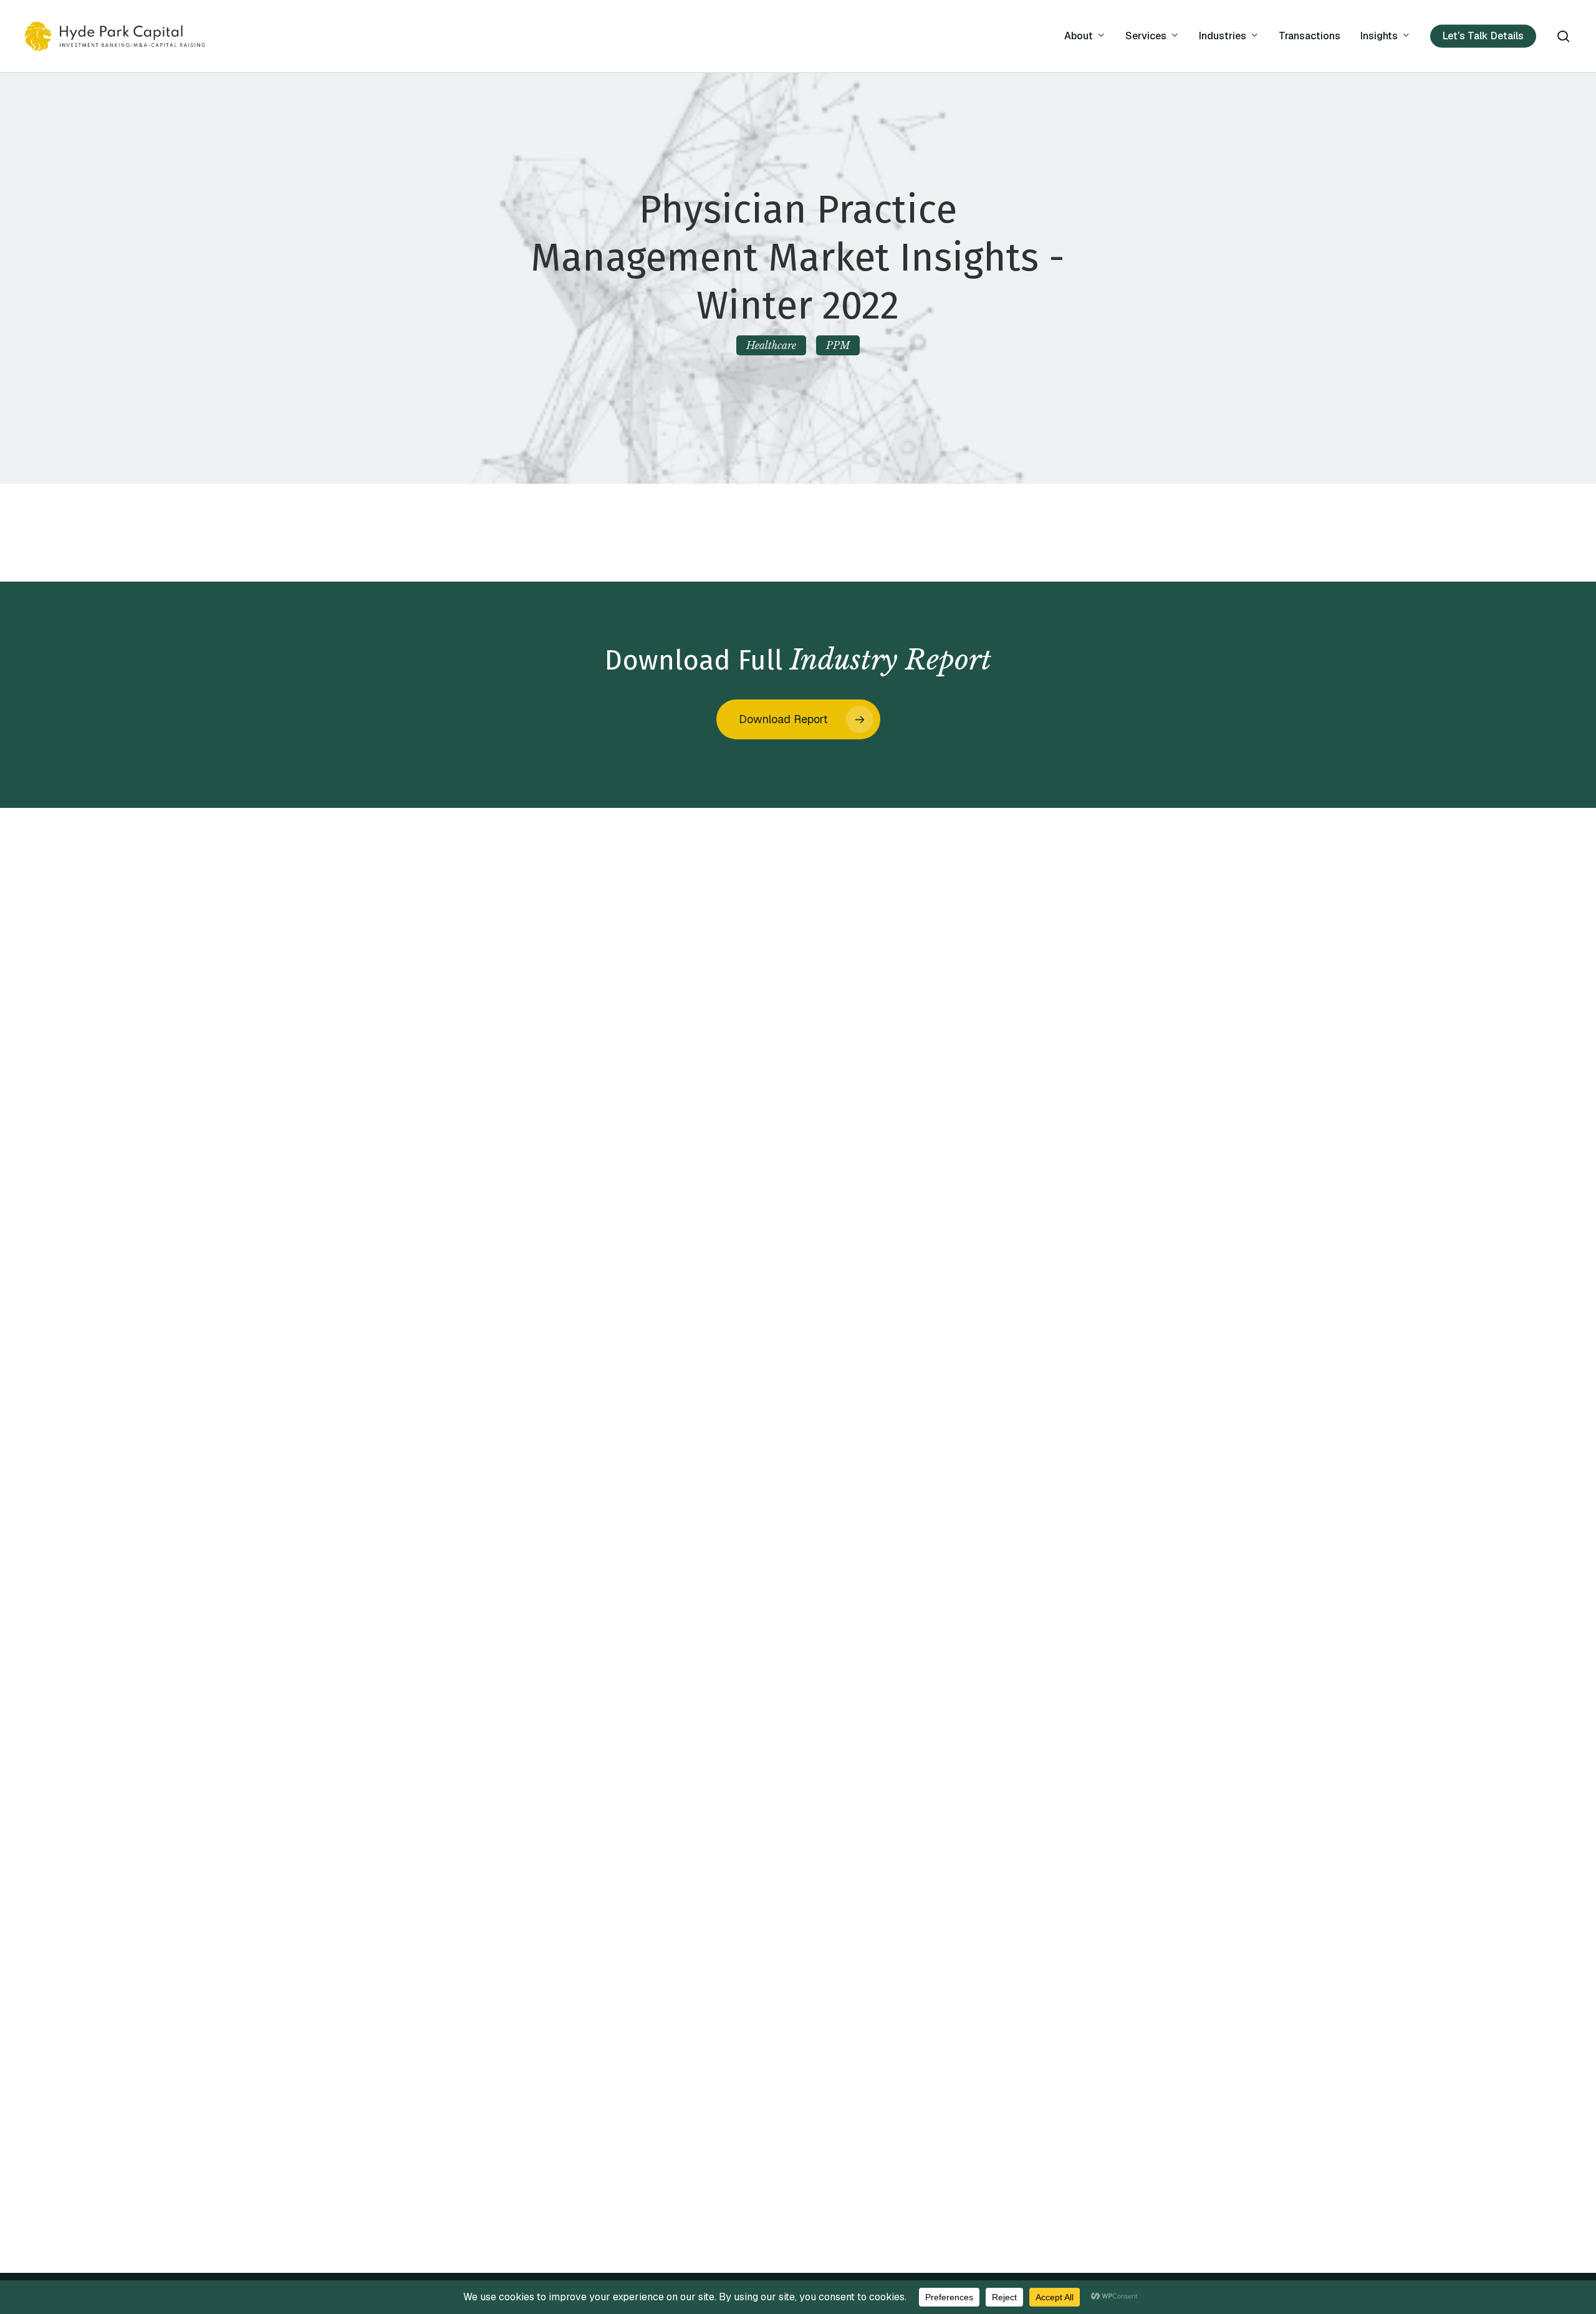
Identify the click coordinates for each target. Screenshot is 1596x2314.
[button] (798, 719)
